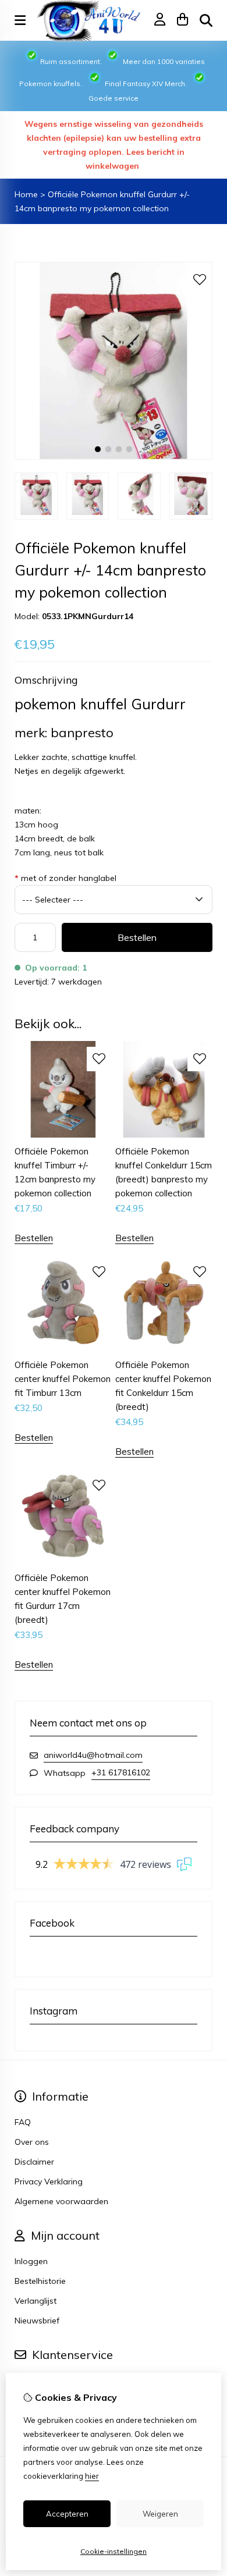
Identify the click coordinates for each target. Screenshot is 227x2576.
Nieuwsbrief (37, 2321)
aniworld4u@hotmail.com (93, 1755)
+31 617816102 (121, 1772)
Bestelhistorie (40, 2281)
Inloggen (31, 2261)
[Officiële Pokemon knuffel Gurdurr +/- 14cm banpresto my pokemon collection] (114, 457)
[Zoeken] (206, 20)
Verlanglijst (36, 2301)
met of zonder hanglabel (65, 878)
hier (92, 2476)
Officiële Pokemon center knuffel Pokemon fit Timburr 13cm (63, 1379)
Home (26, 194)
